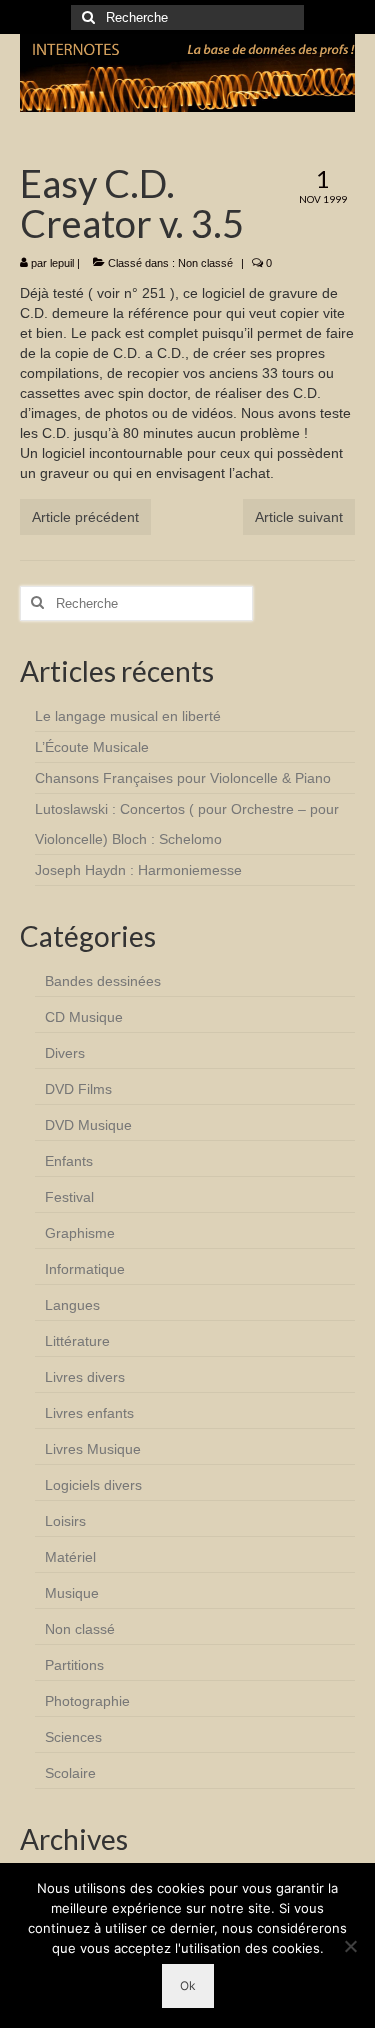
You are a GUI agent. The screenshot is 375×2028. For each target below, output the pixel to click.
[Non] (350, 1946)
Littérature (77, 1341)
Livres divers (85, 1377)
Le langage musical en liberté (128, 716)
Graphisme (80, 1233)
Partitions (74, 1665)
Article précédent (85, 517)
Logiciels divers (93, 1485)
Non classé (205, 263)
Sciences (73, 1737)
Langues (72, 1305)
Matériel (70, 1557)
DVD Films (78, 1089)
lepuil (62, 263)
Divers (65, 1053)
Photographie (87, 1701)
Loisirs (65, 1521)
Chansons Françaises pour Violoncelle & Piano (183, 778)
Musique (72, 1593)
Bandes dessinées (103, 981)
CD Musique (84, 1017)
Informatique (85, 1269)
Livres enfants (89, 1413)
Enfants (69, 1161)
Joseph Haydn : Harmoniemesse (138, 870)
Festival (69, 1197)
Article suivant (299, 517)
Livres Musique (93, 1449)
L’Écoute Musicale (92, 747)
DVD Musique (88, 1125)
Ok (188, 1985)
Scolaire (70, 1773)
